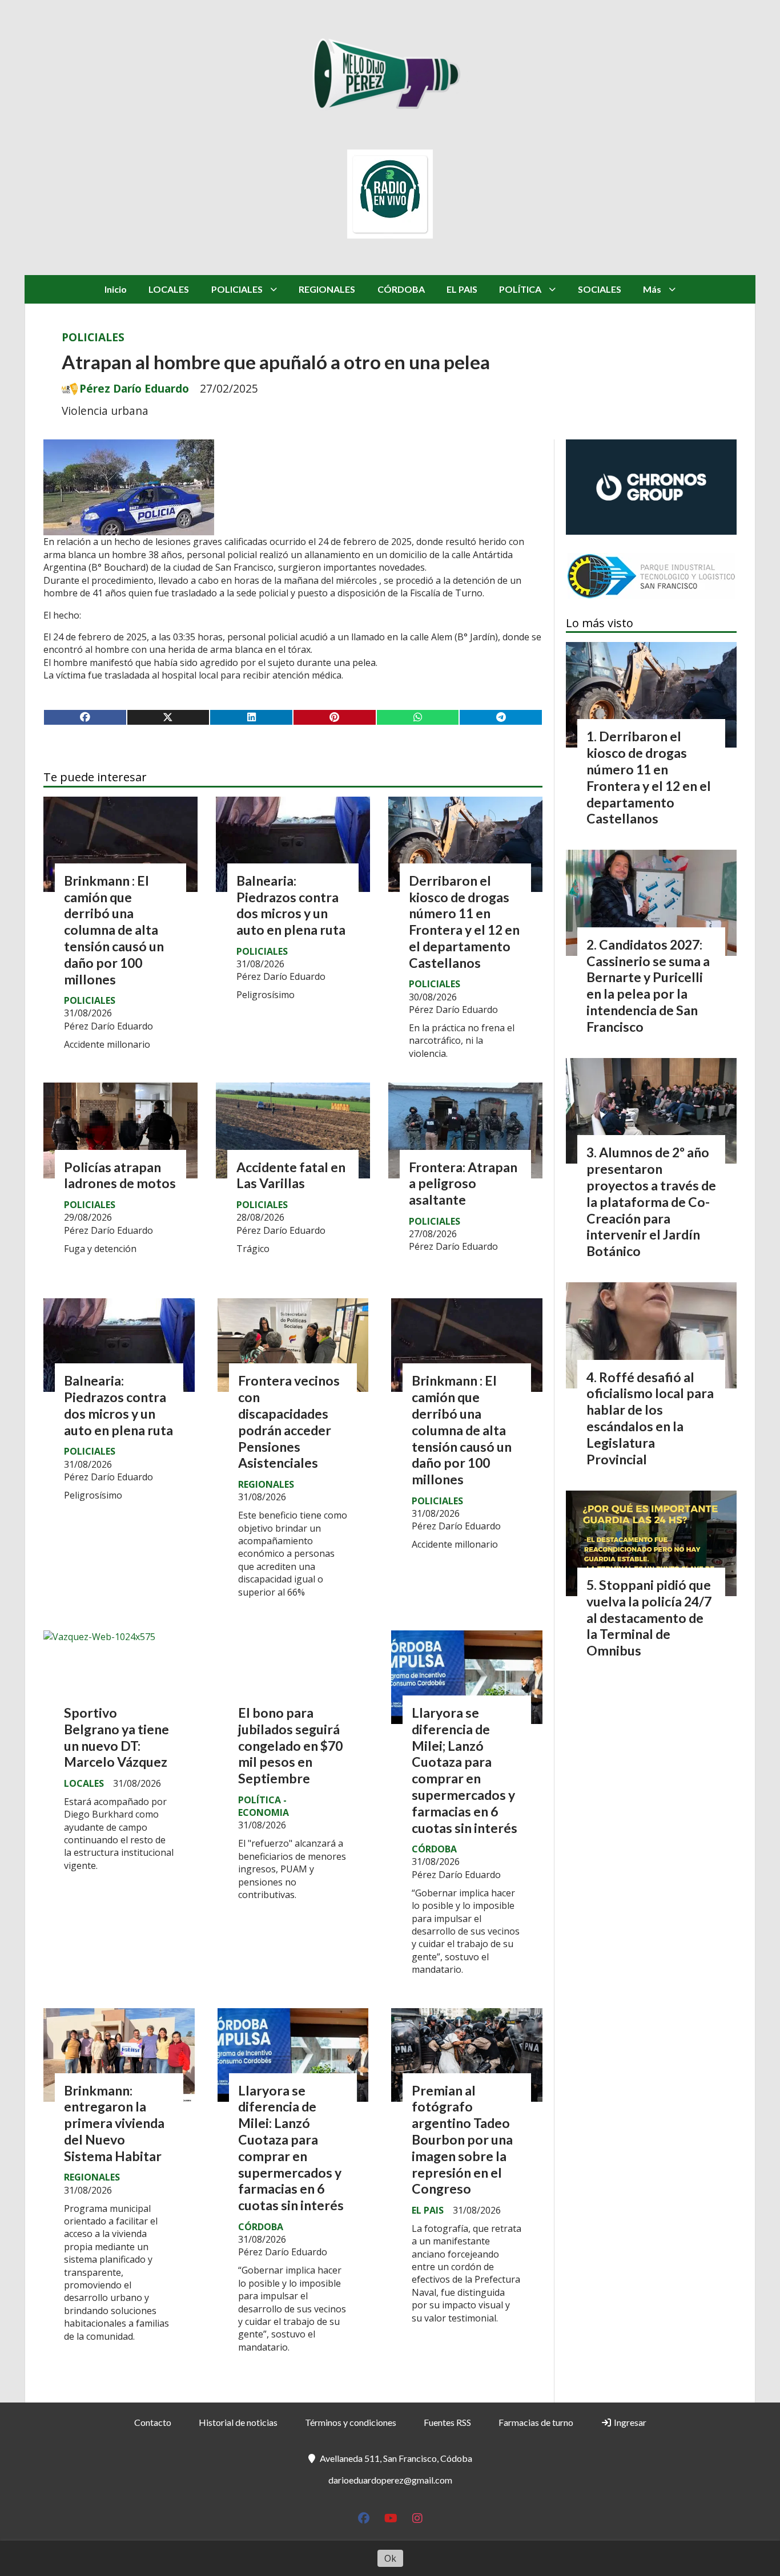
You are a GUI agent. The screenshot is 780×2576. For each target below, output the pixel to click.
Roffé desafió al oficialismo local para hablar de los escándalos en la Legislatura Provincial (650, 1418)
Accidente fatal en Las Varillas (291, 1175)
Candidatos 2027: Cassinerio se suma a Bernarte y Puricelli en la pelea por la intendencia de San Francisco (648, 986)
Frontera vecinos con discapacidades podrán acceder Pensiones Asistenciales (289, 1422)
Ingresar (629, 2422)
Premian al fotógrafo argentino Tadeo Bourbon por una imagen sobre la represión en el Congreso (462, 2140)
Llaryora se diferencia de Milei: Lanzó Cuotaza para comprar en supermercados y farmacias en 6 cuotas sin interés (291, 2148)
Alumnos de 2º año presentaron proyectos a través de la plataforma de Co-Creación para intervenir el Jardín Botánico (651, 1202)
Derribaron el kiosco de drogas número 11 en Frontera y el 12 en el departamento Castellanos (464, 922)
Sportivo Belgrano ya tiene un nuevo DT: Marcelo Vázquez (116, 1737)
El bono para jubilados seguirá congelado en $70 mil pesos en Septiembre (290, 1745)
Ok (390, 2558)
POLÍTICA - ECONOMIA (264, 1806)
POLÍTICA (520, 289)
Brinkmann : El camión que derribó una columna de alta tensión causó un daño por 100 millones (114, 930)
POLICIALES (237, 289)
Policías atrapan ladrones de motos (120, 1175)
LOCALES (169, 289)
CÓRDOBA (401, 289)
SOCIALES (600, 289)
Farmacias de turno (536, 2422)
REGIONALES (327, 289)
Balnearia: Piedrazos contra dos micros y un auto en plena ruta (291, 905)
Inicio (116, 289)
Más (652, 289)
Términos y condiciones (351, 2422)
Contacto (153, 2422)
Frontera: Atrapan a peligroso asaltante (463, 1184)
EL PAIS (462, 289)
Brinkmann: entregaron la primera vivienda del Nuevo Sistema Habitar (114, 2123)
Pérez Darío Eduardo (134, 389)
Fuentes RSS (447, 2422)
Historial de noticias (238, 2422)
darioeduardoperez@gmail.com (390, 2480)
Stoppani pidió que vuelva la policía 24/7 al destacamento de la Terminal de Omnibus (649, 1618)
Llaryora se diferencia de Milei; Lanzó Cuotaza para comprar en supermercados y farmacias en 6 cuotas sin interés (465, 1770)
